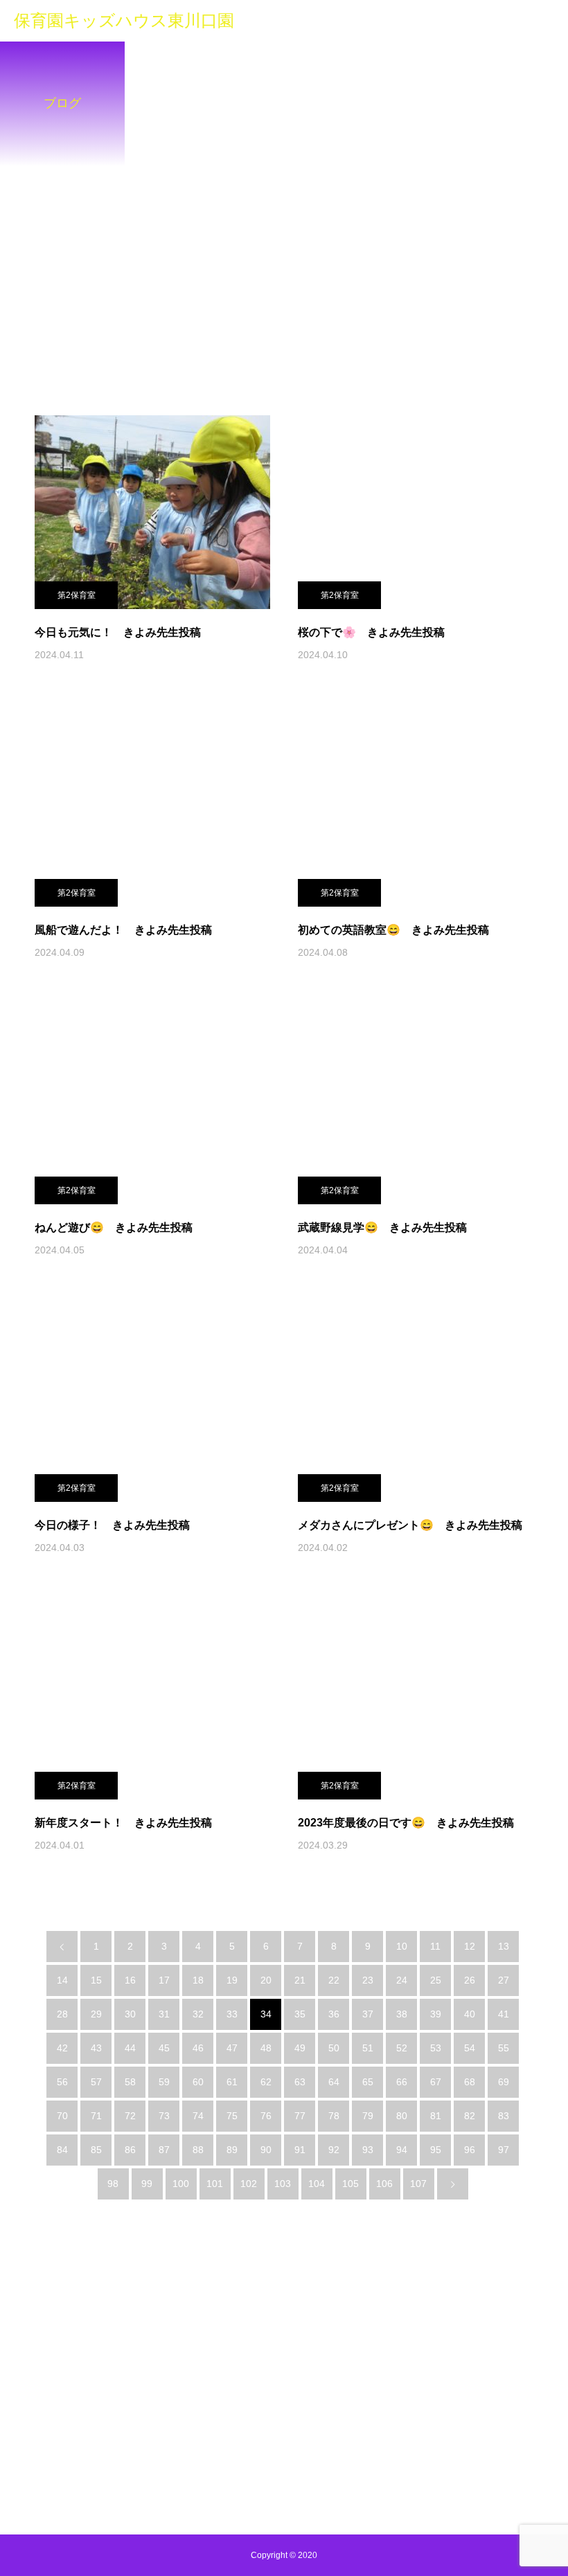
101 (215, 2184)
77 (300, 2116)
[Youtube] (284, 2439)
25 (436, 1980)
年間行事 (354, 2390)
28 (62, 2014)
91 (300, 2150)
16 (130, 1980)
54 (470, 2048)
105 (350, 2184)
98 (113, 2184)
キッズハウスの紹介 (151, 2390)
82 (470, 2116)
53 (436, 2048)
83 (504, 2116)
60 (198, 2082)
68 (470, 2082)
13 (504, 1946)
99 (147, 2184)
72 (130, 2116)
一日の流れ (290, 2390)
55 (504, 2048)
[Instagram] (248, 2439)
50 (334, 2048)
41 (504, 2014)
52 (402, 2048)
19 (232, 1980)
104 (317, 2184)
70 (62, 2116)
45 (164, 2048)
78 (334, 2116)
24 (402, 1980)
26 (470, 1980)
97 (504, 2150)
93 (368, 2150)
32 (198, 2014)
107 (418, 2184)
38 (402, 2014)
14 (62, 1980)
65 (368, 2082)
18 (198, 1980)
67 (436, 2082)
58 (130, 2082)
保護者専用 (418, 2390)
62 (266, 2082)
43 (96, 2048)
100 (181, 2184)
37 (368, 2014)
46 (198, 2048)
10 (402, 1946)
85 (96, 2150)
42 (62, 2048)
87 (164, 2150)
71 (96, 2116)
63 (300, 2082)
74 (198, 2116)
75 (232, 2116)
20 (266, 1980)
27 (504, 1980)
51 (368, 2048)
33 (232, 2014)
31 (164, 2014)
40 (470, 2014)
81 (436, 2116)
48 (266, 2048)
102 (249, 2184)
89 (232, 2150)
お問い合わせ (294, 2400)
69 (504, 2082)
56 (62, 2082)
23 (368, 1980)
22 (334, 1980)
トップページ (57, 2390)
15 (96, 1980)
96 (470, 2150)
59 (164, 2082)
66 (402, 2082)
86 (130, 2150)
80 (402, 2116)
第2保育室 (77, 595)
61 (232, 2082)
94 (402, 2150)
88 (198, 2150)
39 (436, 2014)
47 (232, 2048)
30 (130, 2014)
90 (266, 2150)
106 (384, 2184)
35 (300, 2014)
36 (334, 2014)
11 (435, 1946)
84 (62, 2150)
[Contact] (321, 2439)
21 (300, 1980)
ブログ (230, 2390)
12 (470, 1946)
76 (266, 2116)
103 (283, 2184)
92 (334, 2150)
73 (164, 2116)
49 (300, 2048)
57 (96, 2082)
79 (368, 2116)
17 (164, 1980)
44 (130, 2048)
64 (334, 2082)
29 (96, 2014)
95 (436, 2150)
